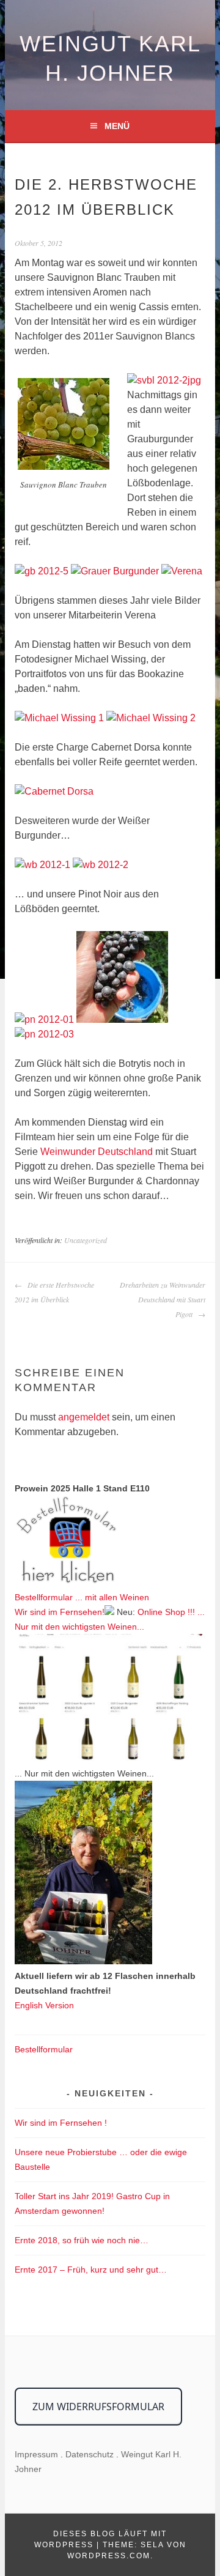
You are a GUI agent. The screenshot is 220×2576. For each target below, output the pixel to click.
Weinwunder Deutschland (97, 1152)
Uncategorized (86, 1240)
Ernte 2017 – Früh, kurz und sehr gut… (91, 2270)
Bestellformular (44, 2049)
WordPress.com (109, 2556)
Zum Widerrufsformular (98, 2407)
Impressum (36, 2454)
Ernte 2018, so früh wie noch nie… (82, 2240)
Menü (117, 126)
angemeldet (84, 1417)
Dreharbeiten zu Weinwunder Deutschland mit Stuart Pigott (162, 1299)
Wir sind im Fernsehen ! (61, 2123)
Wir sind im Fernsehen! (60, 1612)
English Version (44, 2005)
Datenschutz (90, 2454)
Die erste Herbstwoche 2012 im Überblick (54, 1292)
